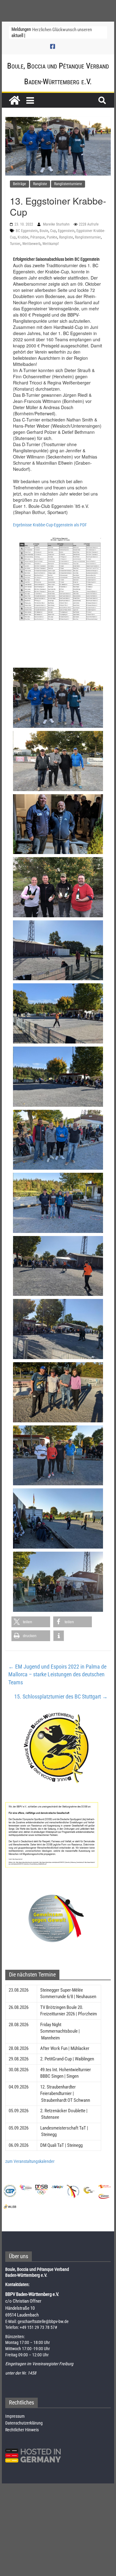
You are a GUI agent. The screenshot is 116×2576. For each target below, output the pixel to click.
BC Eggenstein (27, 231)
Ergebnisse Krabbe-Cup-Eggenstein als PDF (50, 525)
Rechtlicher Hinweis (22, 2430)
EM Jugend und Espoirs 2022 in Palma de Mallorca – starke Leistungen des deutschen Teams (57, 1674)
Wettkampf (51, 244)
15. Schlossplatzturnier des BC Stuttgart (61, 1697)
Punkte (52, 237)
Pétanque (38, 237)
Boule (44, 231)
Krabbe (23, 237)
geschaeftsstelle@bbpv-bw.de (43, 2321)
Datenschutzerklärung (24, 2423)
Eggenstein (66, 231)
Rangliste (40, 184)
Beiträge (19, 184)
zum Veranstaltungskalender (30, 2161)
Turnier (15, 244)
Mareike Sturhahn (57, 224)
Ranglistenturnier (88, 237)
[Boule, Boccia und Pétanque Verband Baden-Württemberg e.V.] (15, 100)
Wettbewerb (31, 244)
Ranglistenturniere (68, 184)
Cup (53, 231)
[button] (31, 1622)
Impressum (15, 2416)
